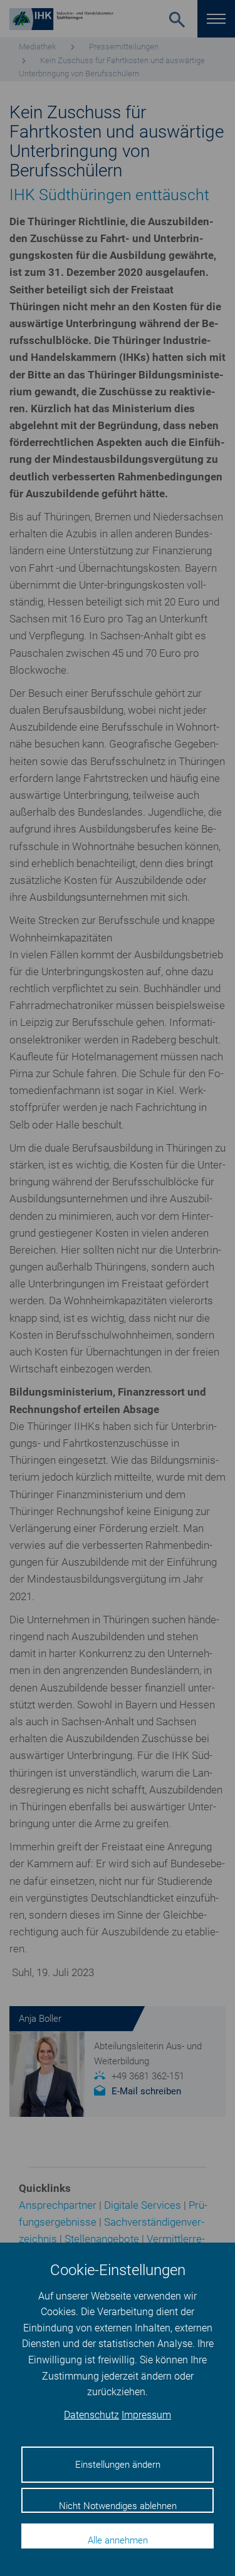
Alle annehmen (118, 2540)
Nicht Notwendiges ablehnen (118, 2506)
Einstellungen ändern (118, 2465)
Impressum (146, 2415)
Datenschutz (91, 2415)
